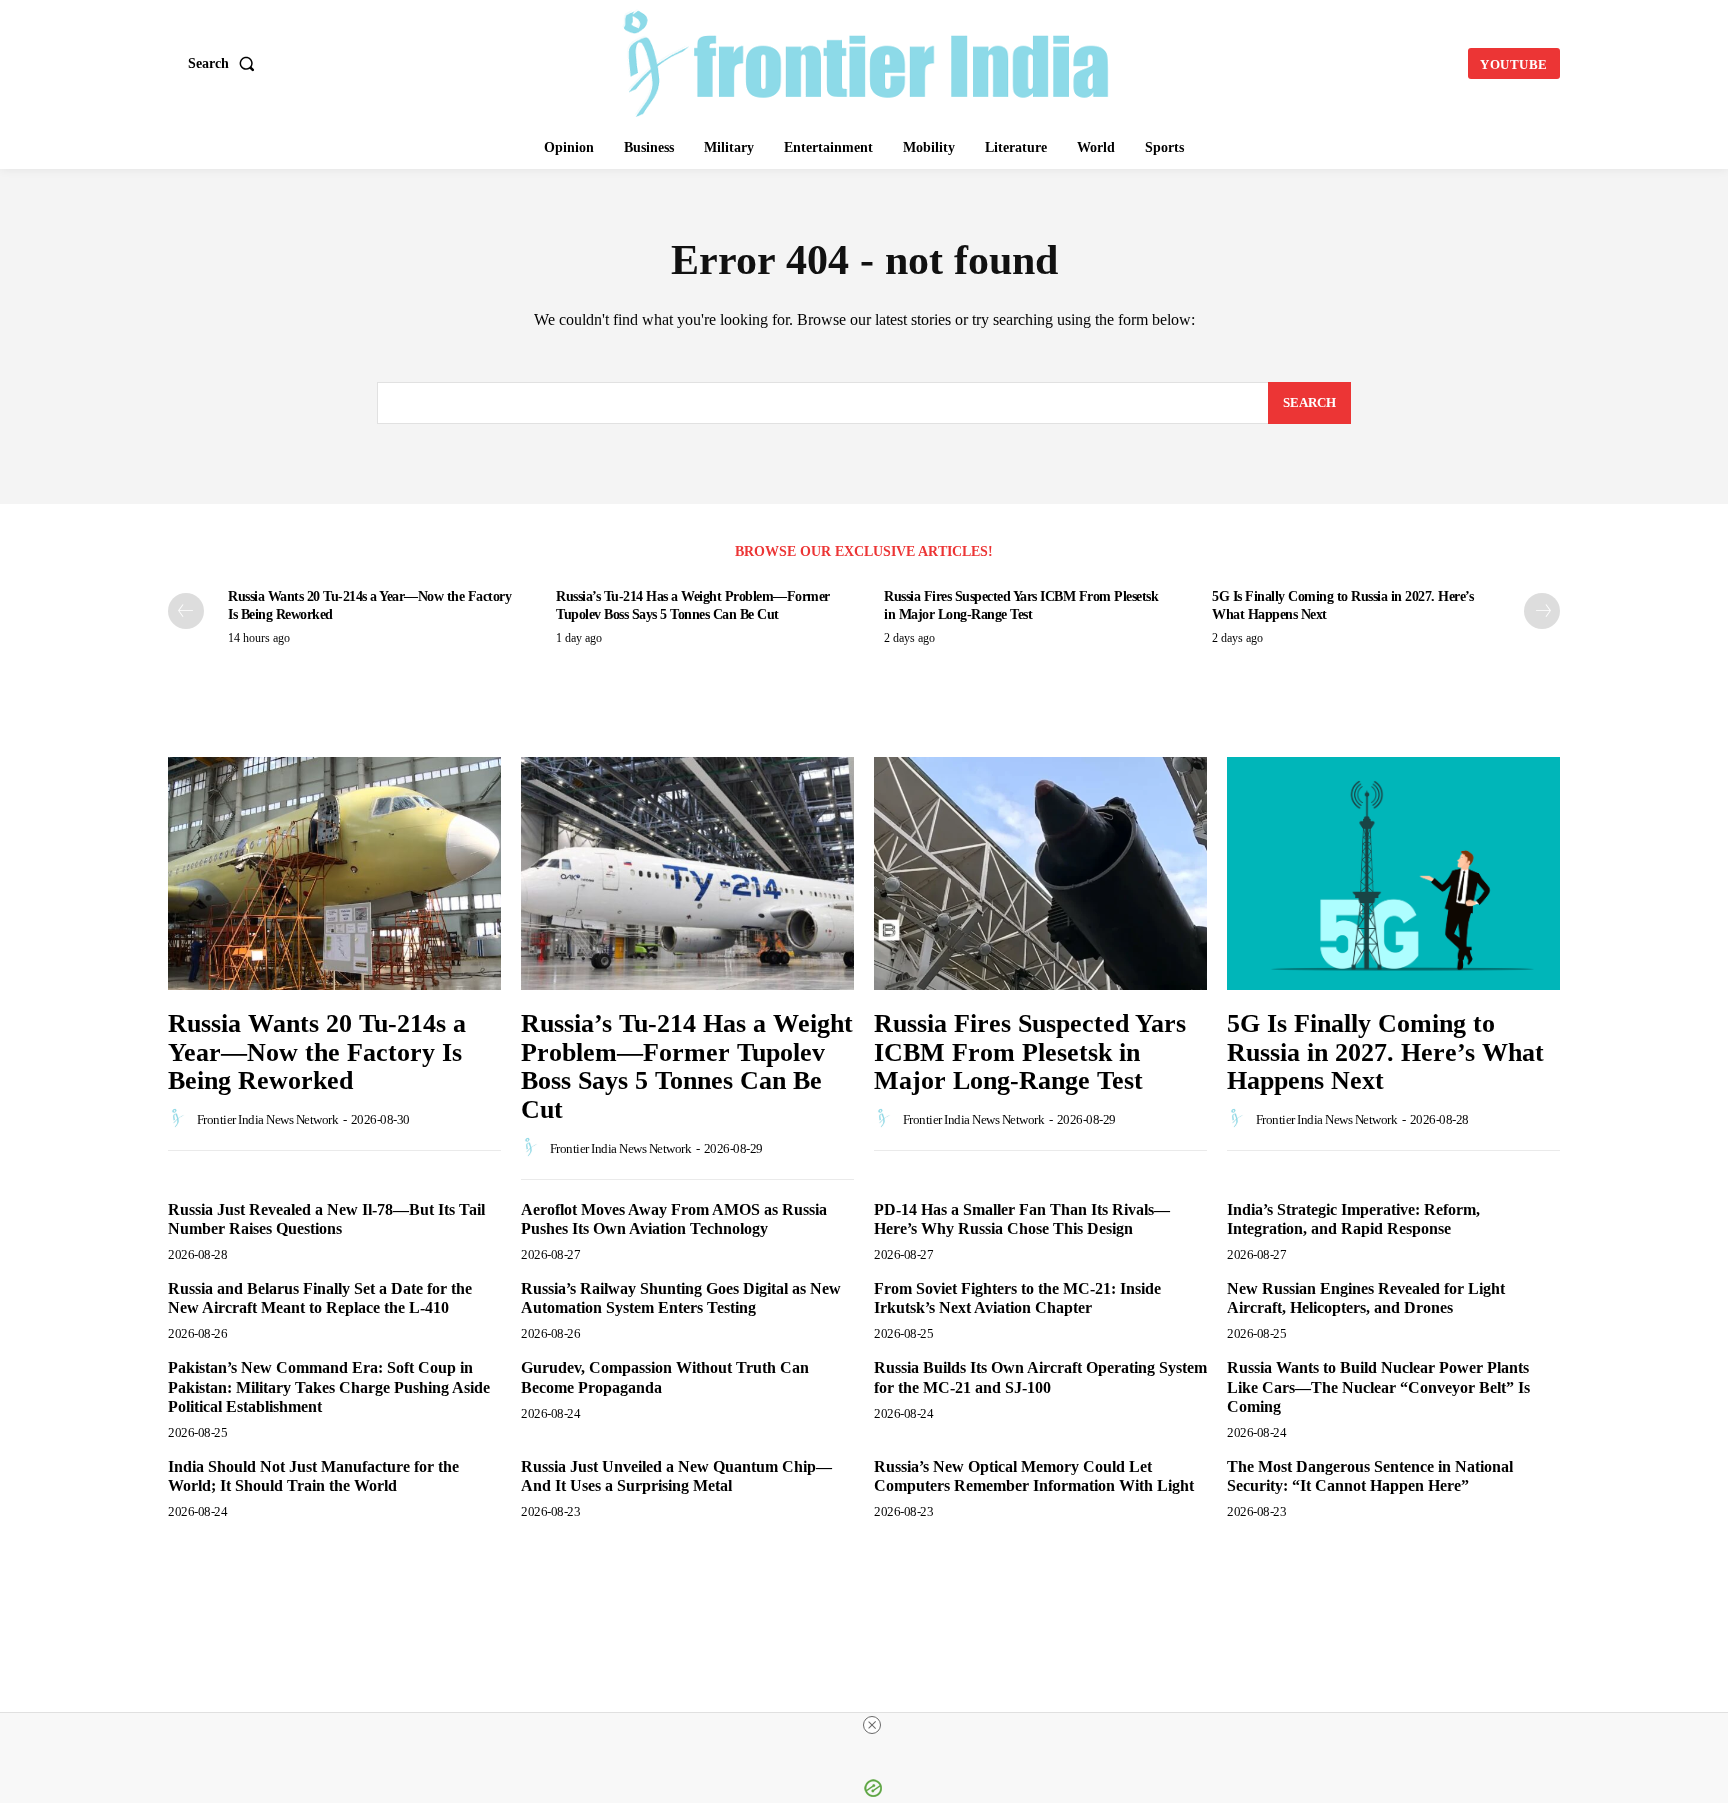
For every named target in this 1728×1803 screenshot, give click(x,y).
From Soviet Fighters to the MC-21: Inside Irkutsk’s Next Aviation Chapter (1017, 1298)
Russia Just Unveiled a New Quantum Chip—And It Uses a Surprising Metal (676, 1476)
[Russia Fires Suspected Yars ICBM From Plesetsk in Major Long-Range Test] (1040, 873)
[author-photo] (181, 1119)
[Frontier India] (867, 61)
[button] (225, 64)
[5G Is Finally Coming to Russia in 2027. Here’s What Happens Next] (1393, 873)
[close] (872, 1725)
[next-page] (1542, 611)
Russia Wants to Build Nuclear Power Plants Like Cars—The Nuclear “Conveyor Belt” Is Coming (1378, 1386)
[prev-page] (186, 611)
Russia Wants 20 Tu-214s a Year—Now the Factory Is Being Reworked (317, 1052)
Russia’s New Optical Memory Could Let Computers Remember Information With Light (1036, 1476)
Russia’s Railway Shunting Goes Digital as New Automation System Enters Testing (681, 1298)
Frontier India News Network (268, 1119)
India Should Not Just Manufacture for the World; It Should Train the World (313, 1476)
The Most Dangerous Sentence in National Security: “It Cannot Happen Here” (1370, 1476)
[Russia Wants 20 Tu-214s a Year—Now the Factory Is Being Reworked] (334, 873)
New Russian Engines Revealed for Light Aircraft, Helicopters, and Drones (1366, 1298)
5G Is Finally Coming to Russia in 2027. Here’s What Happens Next (1385, 1052)
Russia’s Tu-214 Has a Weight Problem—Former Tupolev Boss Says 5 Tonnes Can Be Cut (687, 1066)
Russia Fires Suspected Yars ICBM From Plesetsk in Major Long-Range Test (1030, 1052)
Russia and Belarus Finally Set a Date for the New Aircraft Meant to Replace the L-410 (320, 1298)
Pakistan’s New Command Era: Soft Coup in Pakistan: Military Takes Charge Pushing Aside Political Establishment (329, 1386)
